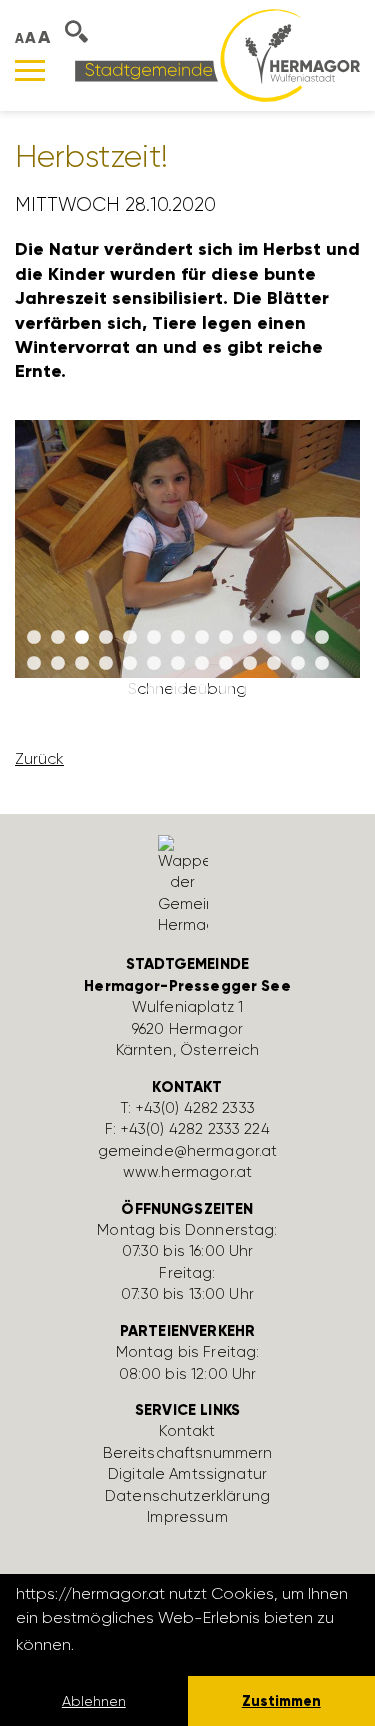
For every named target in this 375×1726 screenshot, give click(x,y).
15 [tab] (58, 664)
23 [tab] (250, 664)
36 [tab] (250, 690)
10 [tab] (250, 638)
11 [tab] (274, 638)
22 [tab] (226, 664)
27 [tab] (34, 690)
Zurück (39, 758)
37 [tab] (274, 690)
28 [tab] (58, 690)
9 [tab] (226, 638)
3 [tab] (82, 638)
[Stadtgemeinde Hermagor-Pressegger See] (217, 54)
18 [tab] (130, 664)
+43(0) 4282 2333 (195, 1108)
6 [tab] (154, 638)
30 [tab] (106, 690)
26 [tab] (322, 664)
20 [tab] (178, 664)
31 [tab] (130, 690)
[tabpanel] (187, 568)
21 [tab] (202, 664)
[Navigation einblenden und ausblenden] (30, 70)
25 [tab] (298, 664)
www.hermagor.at (187, 1172)
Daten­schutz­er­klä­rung (187, 1496)
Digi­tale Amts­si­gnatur (187, 1474)
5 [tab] (130, 638)
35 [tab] (226, 690)
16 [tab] (82, 664)
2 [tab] (58, 638)
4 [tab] (106, 638)
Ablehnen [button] (94, 1701)
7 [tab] (178, 638)
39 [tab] (322, 690)
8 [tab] (202, 638)
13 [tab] (322, 638)
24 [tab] (274, 664)
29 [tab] (82, 690)
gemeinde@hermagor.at (188, 1151)
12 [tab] (298, 638)
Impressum (187, 1517)
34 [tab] (202, 690)
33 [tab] (178, 690)
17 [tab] (106, 664)
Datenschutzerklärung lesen (187, 1644)
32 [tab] (154, 690)
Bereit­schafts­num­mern (188, 1453)
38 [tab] (298, 690)
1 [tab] (34, 638)
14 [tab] (34, 664)
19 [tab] (154, 664)
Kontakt (187, 1431)
